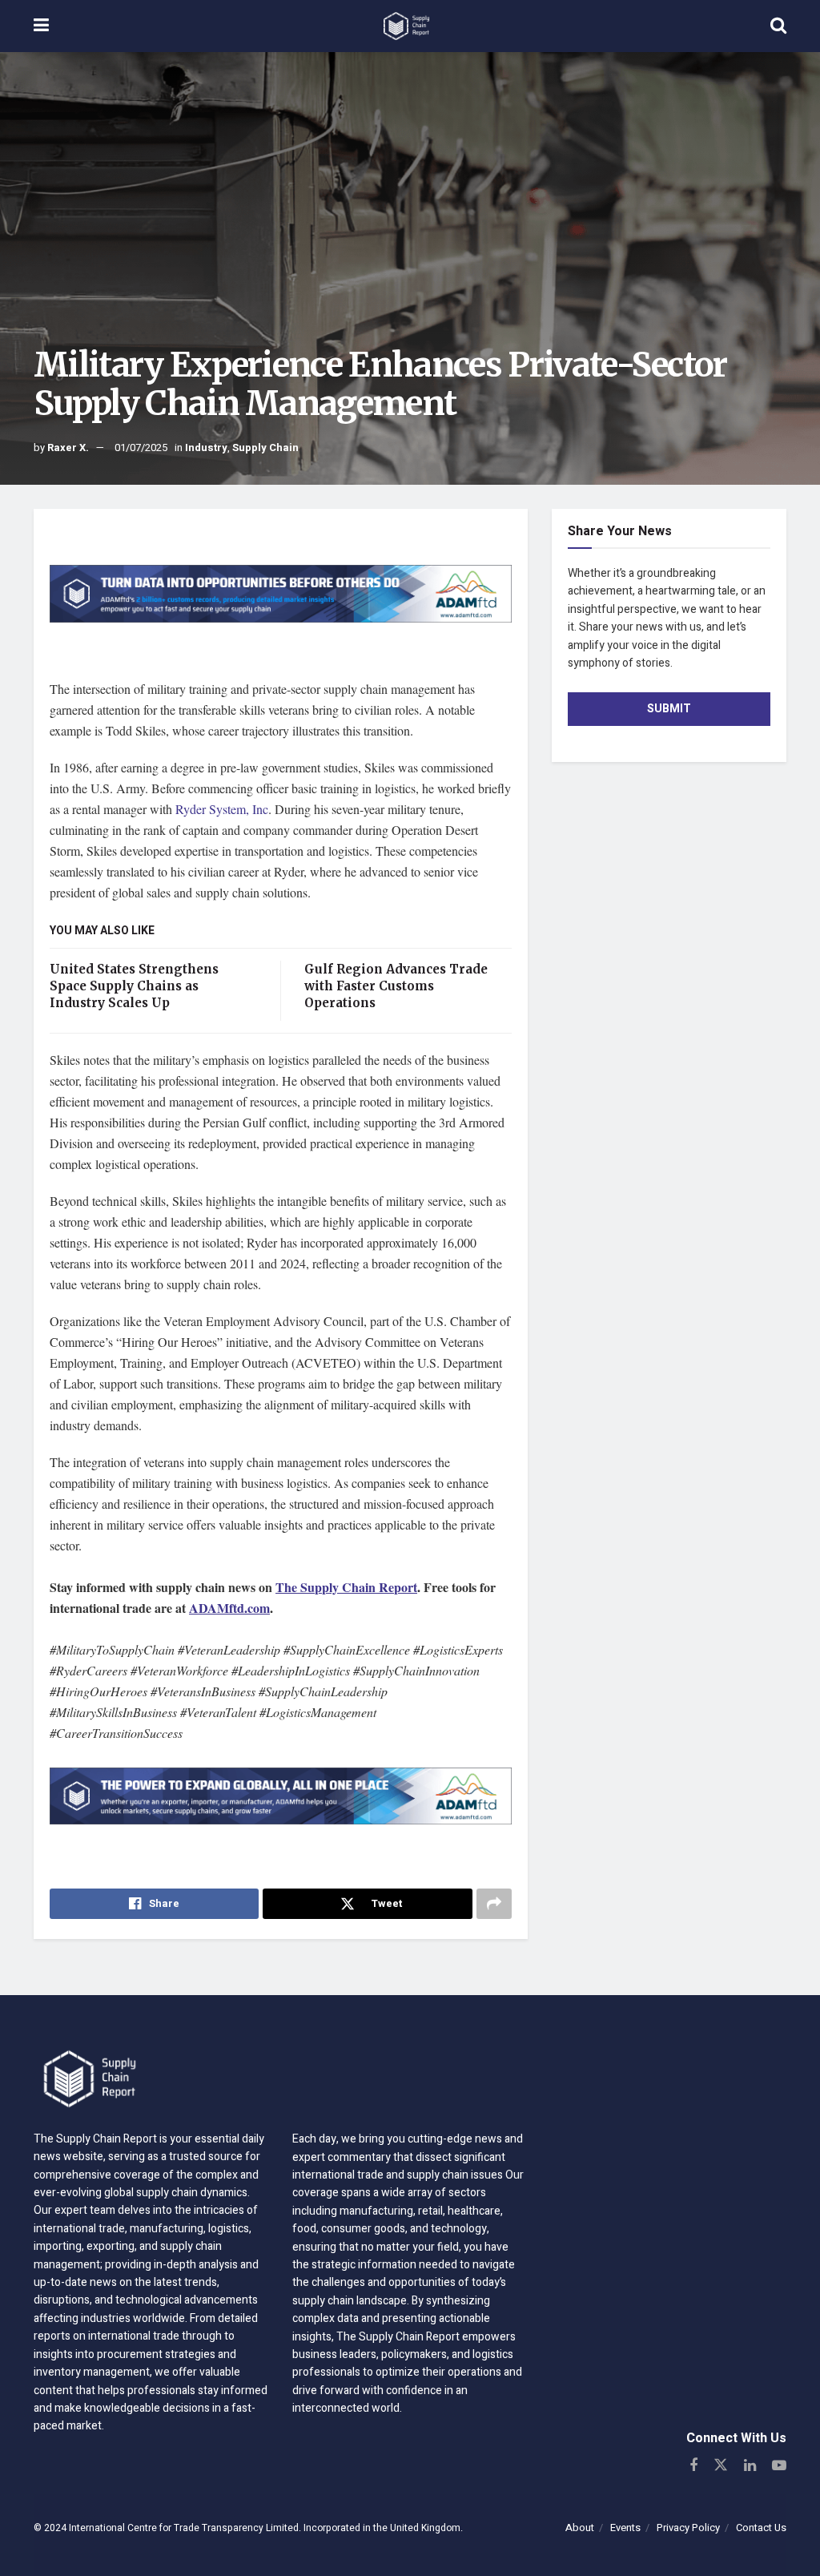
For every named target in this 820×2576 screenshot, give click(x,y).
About (580, 2528)
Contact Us (761, 2528)
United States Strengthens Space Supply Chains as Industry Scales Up (134, 986)
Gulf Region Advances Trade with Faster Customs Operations (396, 986)
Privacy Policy (688, 2528)
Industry (206, 447)
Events (625, 2528)
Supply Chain (265, 447)
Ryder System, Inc (222, 809)
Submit (669, 709)
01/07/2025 (141, 447)
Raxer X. (68, 447)
